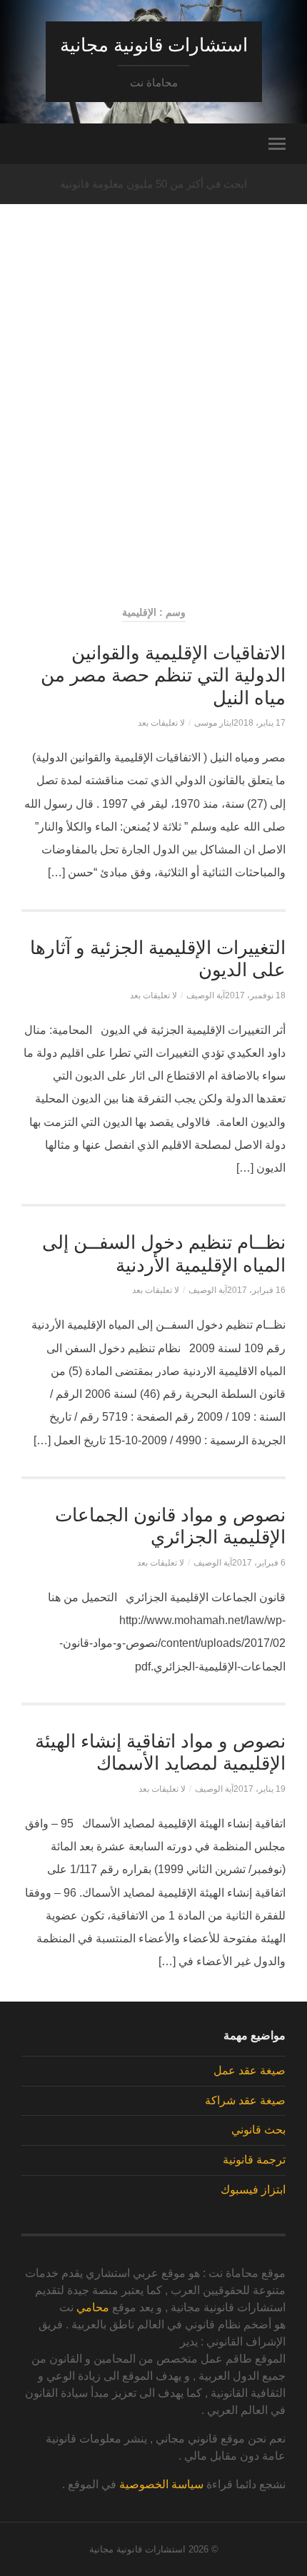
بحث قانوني (258, 2130)
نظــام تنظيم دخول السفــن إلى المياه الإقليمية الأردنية (164, 1254)
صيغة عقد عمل (250, 2070)
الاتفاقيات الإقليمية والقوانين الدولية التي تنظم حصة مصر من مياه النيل (163, 675)
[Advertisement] (153, 429)
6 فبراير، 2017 (259, 1563)
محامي (93, 2307)
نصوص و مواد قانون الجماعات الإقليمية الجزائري (170, 1526)
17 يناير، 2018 (260, 723)
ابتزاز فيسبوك (253, 2190)
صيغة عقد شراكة (245, 2100)
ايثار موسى (214, 723)
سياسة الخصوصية (161, 2484)
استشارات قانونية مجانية (154, 45)
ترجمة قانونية (254, 2160)
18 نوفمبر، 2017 (255, 995)
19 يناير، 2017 (260, 1789)
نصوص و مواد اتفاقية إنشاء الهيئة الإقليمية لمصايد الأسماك (160, 1753)
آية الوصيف (206, 995)
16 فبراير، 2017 (256, 1290)
